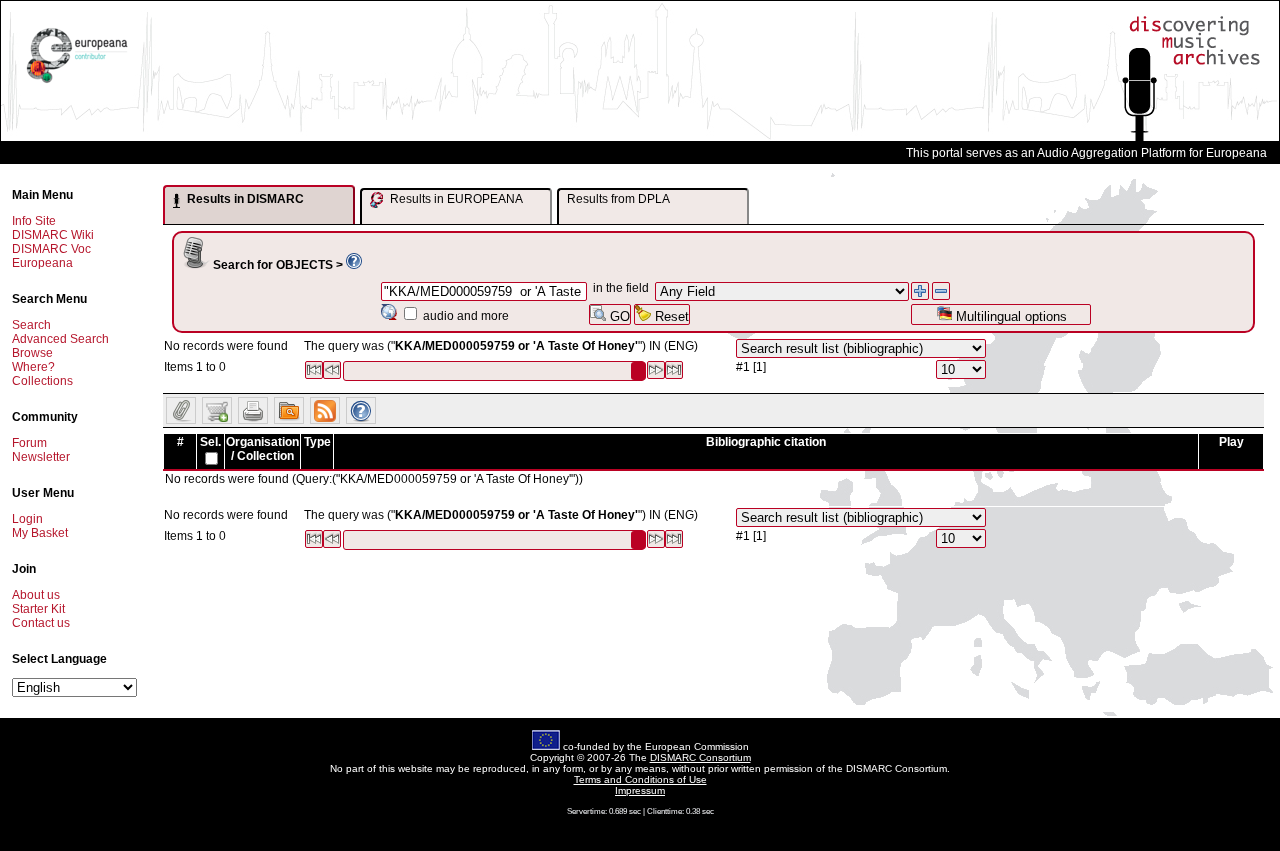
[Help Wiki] (354, 265)
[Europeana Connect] (77, 83)
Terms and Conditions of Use (640, 779)
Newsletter (41, 457)
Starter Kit (38, 609)
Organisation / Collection (262, 449)
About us (36, 595)
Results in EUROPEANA (455, 199)
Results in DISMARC (244, 199)
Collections (42, 381)
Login (27, 519)
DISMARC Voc (51, 249)
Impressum (640, 790)
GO (618, 316)
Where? (33, 367)
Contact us (41, 623)
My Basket (40, 533)
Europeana (42, 263)
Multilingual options (1009, 316)
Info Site (34, 221)
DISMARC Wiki (53, 235)
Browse (32, 353)
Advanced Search (60, 339)
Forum (29, 443)
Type (317, 442)
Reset (670, 316)
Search (31, 325)
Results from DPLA (618, 199)
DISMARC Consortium (700, 757)
